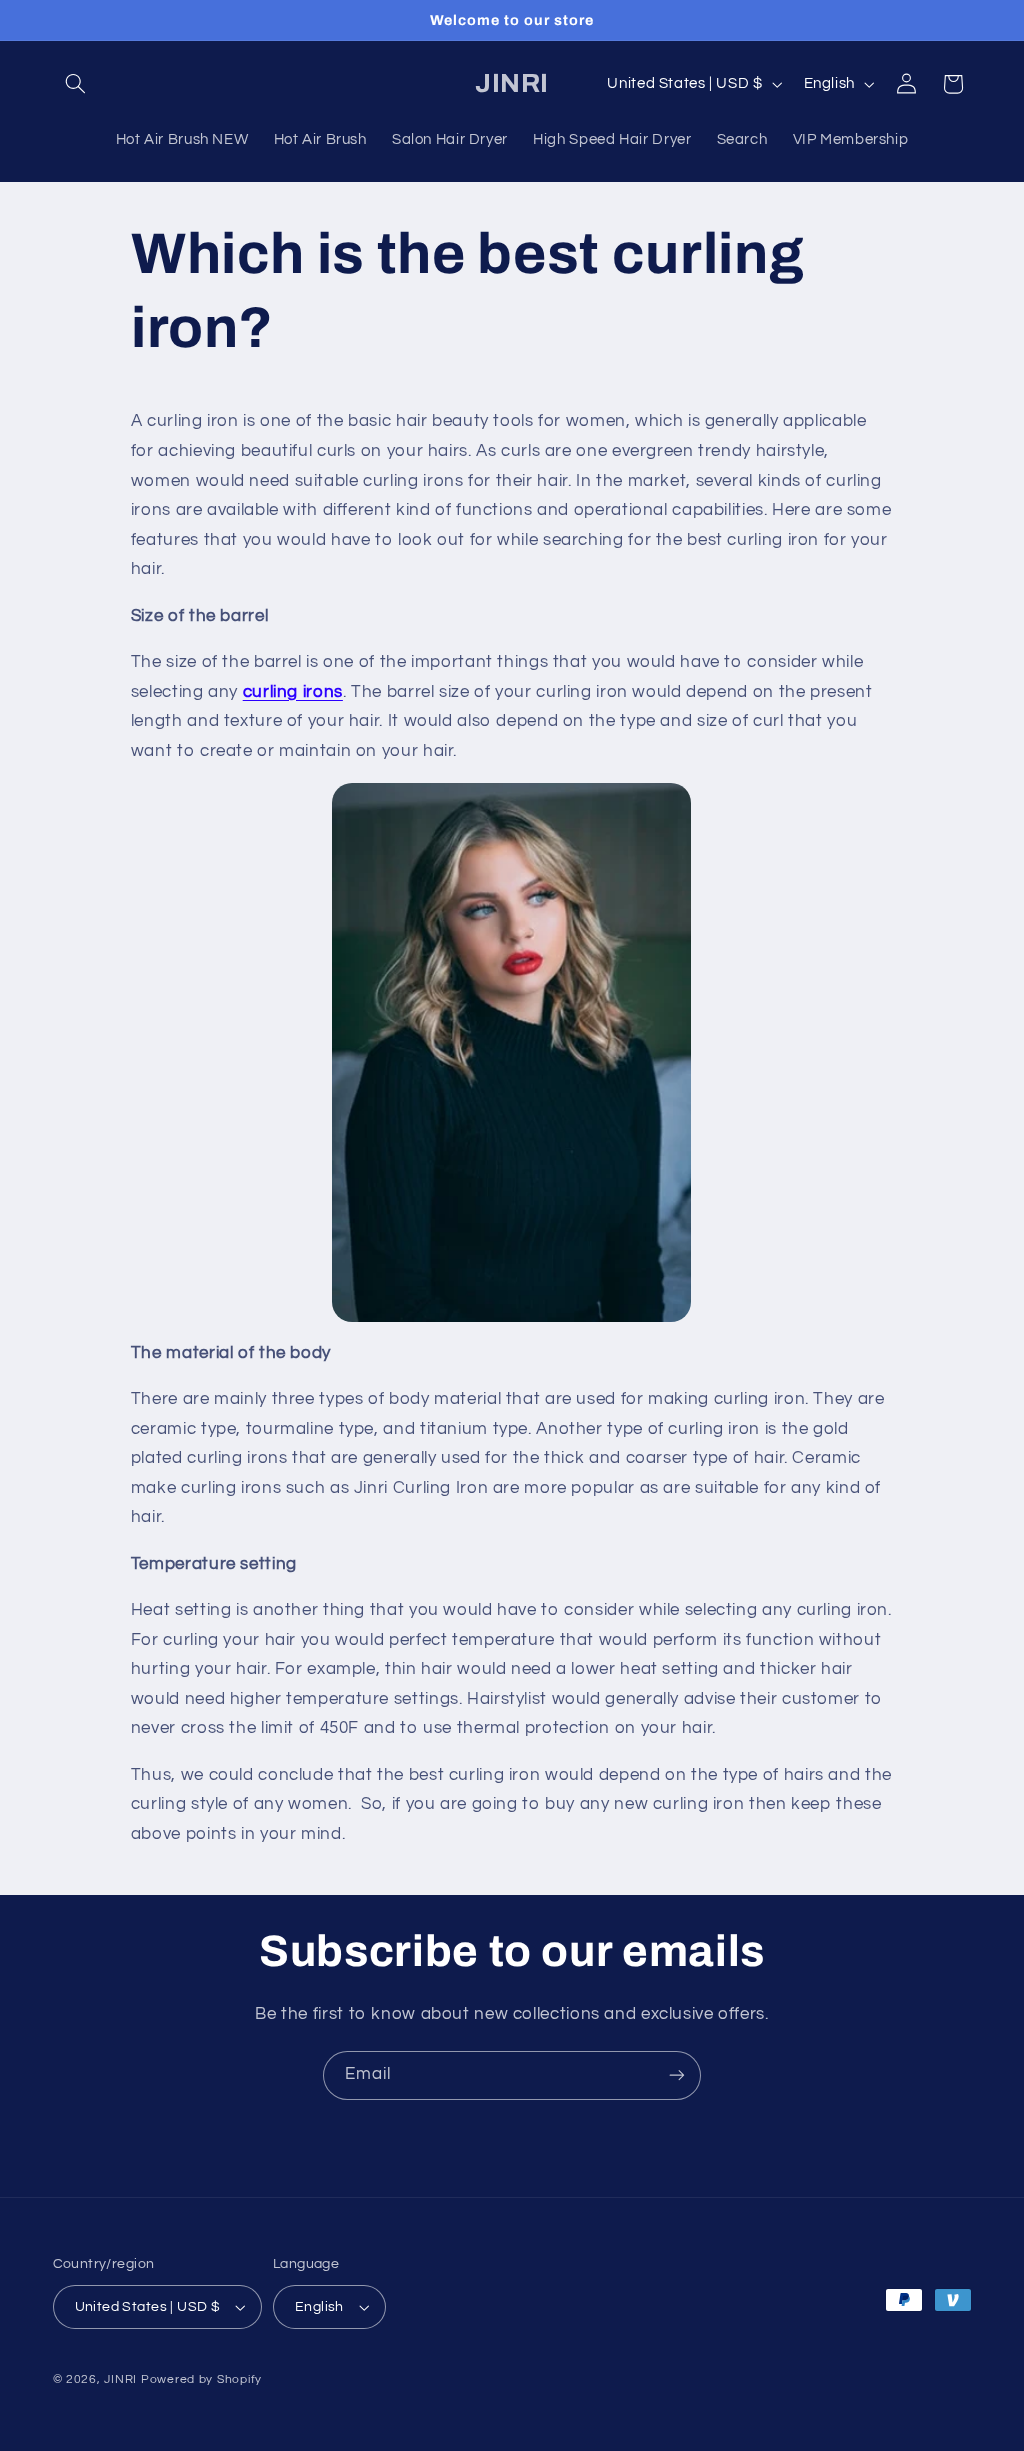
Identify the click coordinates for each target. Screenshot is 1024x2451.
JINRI (120, 2379)
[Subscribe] (677, 2075)
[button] (76, 84)
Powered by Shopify (201, 2379)
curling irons (293, 692)
